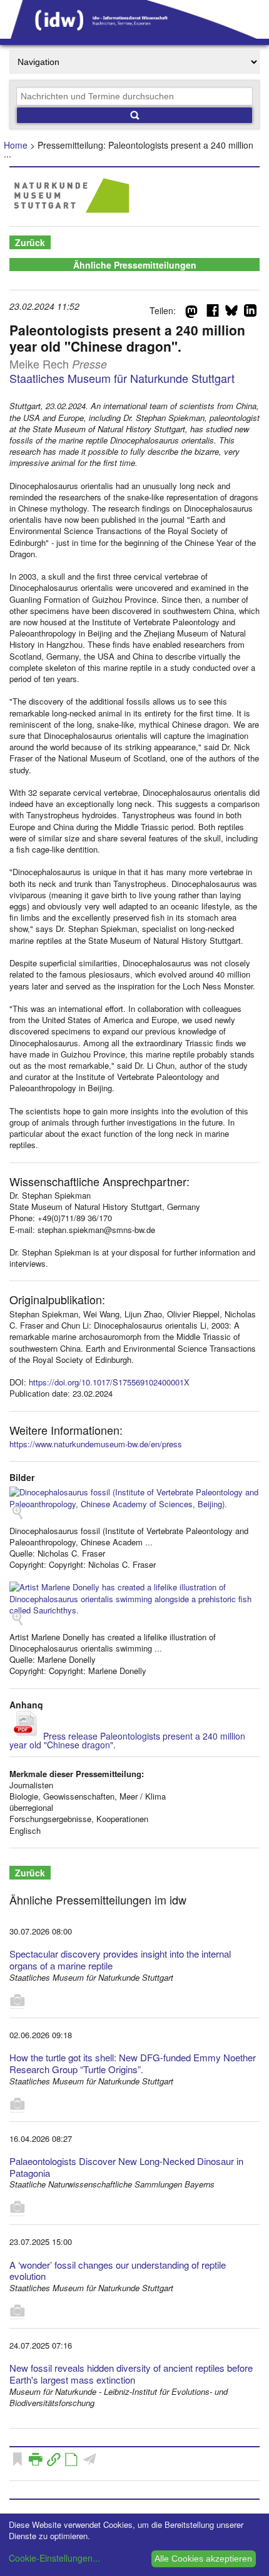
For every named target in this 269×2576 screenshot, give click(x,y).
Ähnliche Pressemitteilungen (135, 265)
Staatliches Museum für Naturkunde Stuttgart (122, 378)
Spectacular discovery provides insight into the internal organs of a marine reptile (120, 1959)
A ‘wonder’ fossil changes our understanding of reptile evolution (118, 2271)
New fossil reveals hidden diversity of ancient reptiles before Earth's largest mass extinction (131, 2374)
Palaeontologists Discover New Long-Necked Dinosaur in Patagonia (126, 2167)
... (149, 1542)
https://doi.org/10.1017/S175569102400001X (109, 1382)
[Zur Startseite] (134, 34)
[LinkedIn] (250, 313)
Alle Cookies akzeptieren (203, 2559)
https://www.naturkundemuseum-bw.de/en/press (96, 1444)
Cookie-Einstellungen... (54, 2558)
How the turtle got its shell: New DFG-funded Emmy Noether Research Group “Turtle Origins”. (133, 2063)
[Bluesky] (231, 313)
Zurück (30, 242)
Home (16, 145)
